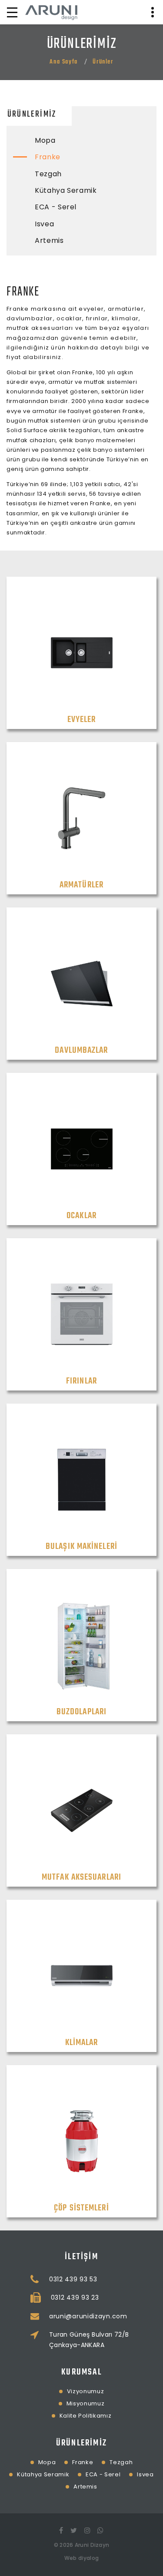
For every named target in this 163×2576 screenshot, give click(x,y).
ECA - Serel (56, 207)
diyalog (88, 2558)
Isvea (44, 224)
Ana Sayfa (63, 62)
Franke (48, 157)
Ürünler (103, 62)
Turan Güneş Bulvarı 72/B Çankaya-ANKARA (89, 2340)
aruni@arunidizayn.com (88, 2316)
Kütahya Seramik (66, 190)
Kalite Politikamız (86, 2416)
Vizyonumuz (86, 2391)
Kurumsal (81, 2372)
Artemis (49, 240)
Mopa (45, 140)
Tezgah (48, 174)
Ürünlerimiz (32, 114)
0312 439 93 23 (75, 2297)
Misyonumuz (86, 2403)
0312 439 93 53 (73, 2279)
